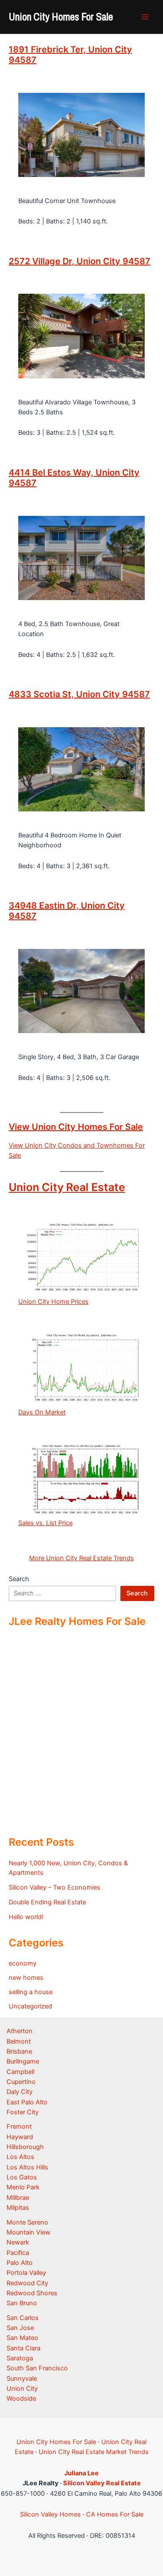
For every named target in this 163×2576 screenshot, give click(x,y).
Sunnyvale (22, 2379)
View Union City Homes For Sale (76, 1127)
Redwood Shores (32, 2293)
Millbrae (18, 2198)
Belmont (19, 2041)
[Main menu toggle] (145, 17)
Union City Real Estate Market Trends (94, 2452)
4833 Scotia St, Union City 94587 (79, 694)
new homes (26, 1978)
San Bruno (22, 2303)
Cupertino (21, 2082)
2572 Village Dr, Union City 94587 (80, 261)
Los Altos (20, 2157)
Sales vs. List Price (45, 1523)
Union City (22, 2389)
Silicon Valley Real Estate (102, 2483)
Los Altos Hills (27, 2167)
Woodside (21, 2399)
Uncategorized (30, 2006)
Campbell (20, 2072)
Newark (18, 2242)
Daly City (20, 2092)
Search (19, 1579)
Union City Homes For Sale (61, 16)
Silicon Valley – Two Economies (55, 1887)
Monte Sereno (27, 2222)
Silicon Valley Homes (50, 2514)
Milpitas (18, 2208)
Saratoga (20, 2358)
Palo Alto (20, 2263)
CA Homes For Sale (115, 2514)
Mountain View (28, 2232)
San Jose (20, 2328)
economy (23, 1963)
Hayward (20, 2137)
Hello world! (26, 1917)
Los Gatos (22, 2177)
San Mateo (22, 2338)
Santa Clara (23, 2348)
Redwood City (27, 2283)
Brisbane (19, 2051)
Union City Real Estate (67, 1187)
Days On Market (42, 1412)
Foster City (23, 2112)
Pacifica (18, 2253)
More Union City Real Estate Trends (81, 1558)
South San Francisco (37, 2368)
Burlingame (23, 2061)
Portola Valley (26, 2273)
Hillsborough (25, 2147)
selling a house (31, 1992)
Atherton (20, 2031)
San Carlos (23, 2318)
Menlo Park (23, 2187)
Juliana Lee (81, 2473)
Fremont (19, 2126)
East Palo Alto (27, 2102)
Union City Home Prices (53, 1302)
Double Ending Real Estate (47, 1902)
